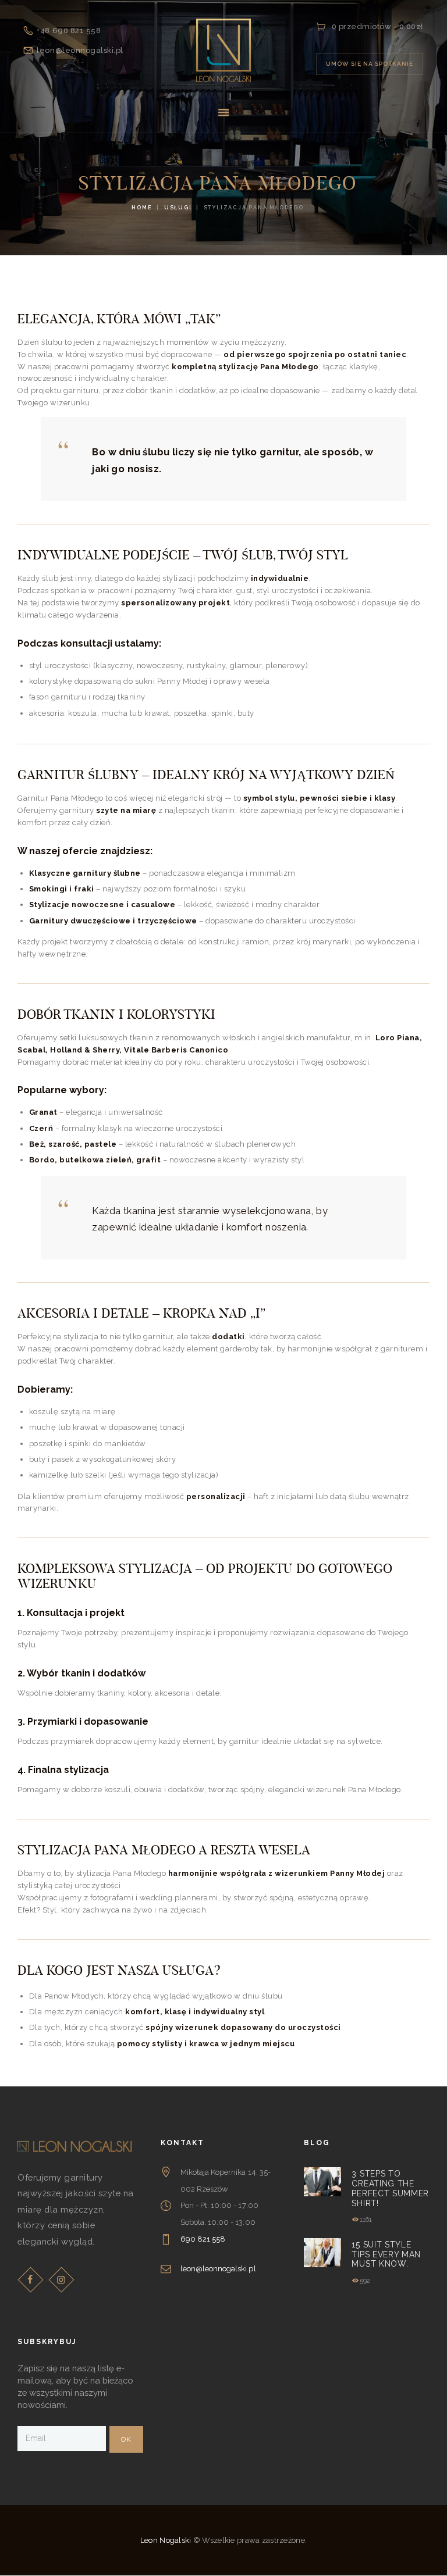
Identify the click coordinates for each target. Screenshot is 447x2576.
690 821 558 (203, 2239)
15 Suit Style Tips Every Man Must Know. (386, 2254)
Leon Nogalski (166, 2540)
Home (142, 208)
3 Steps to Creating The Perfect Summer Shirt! (390, 2188)
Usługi (178, 208)
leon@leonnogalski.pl (218, 2269)
